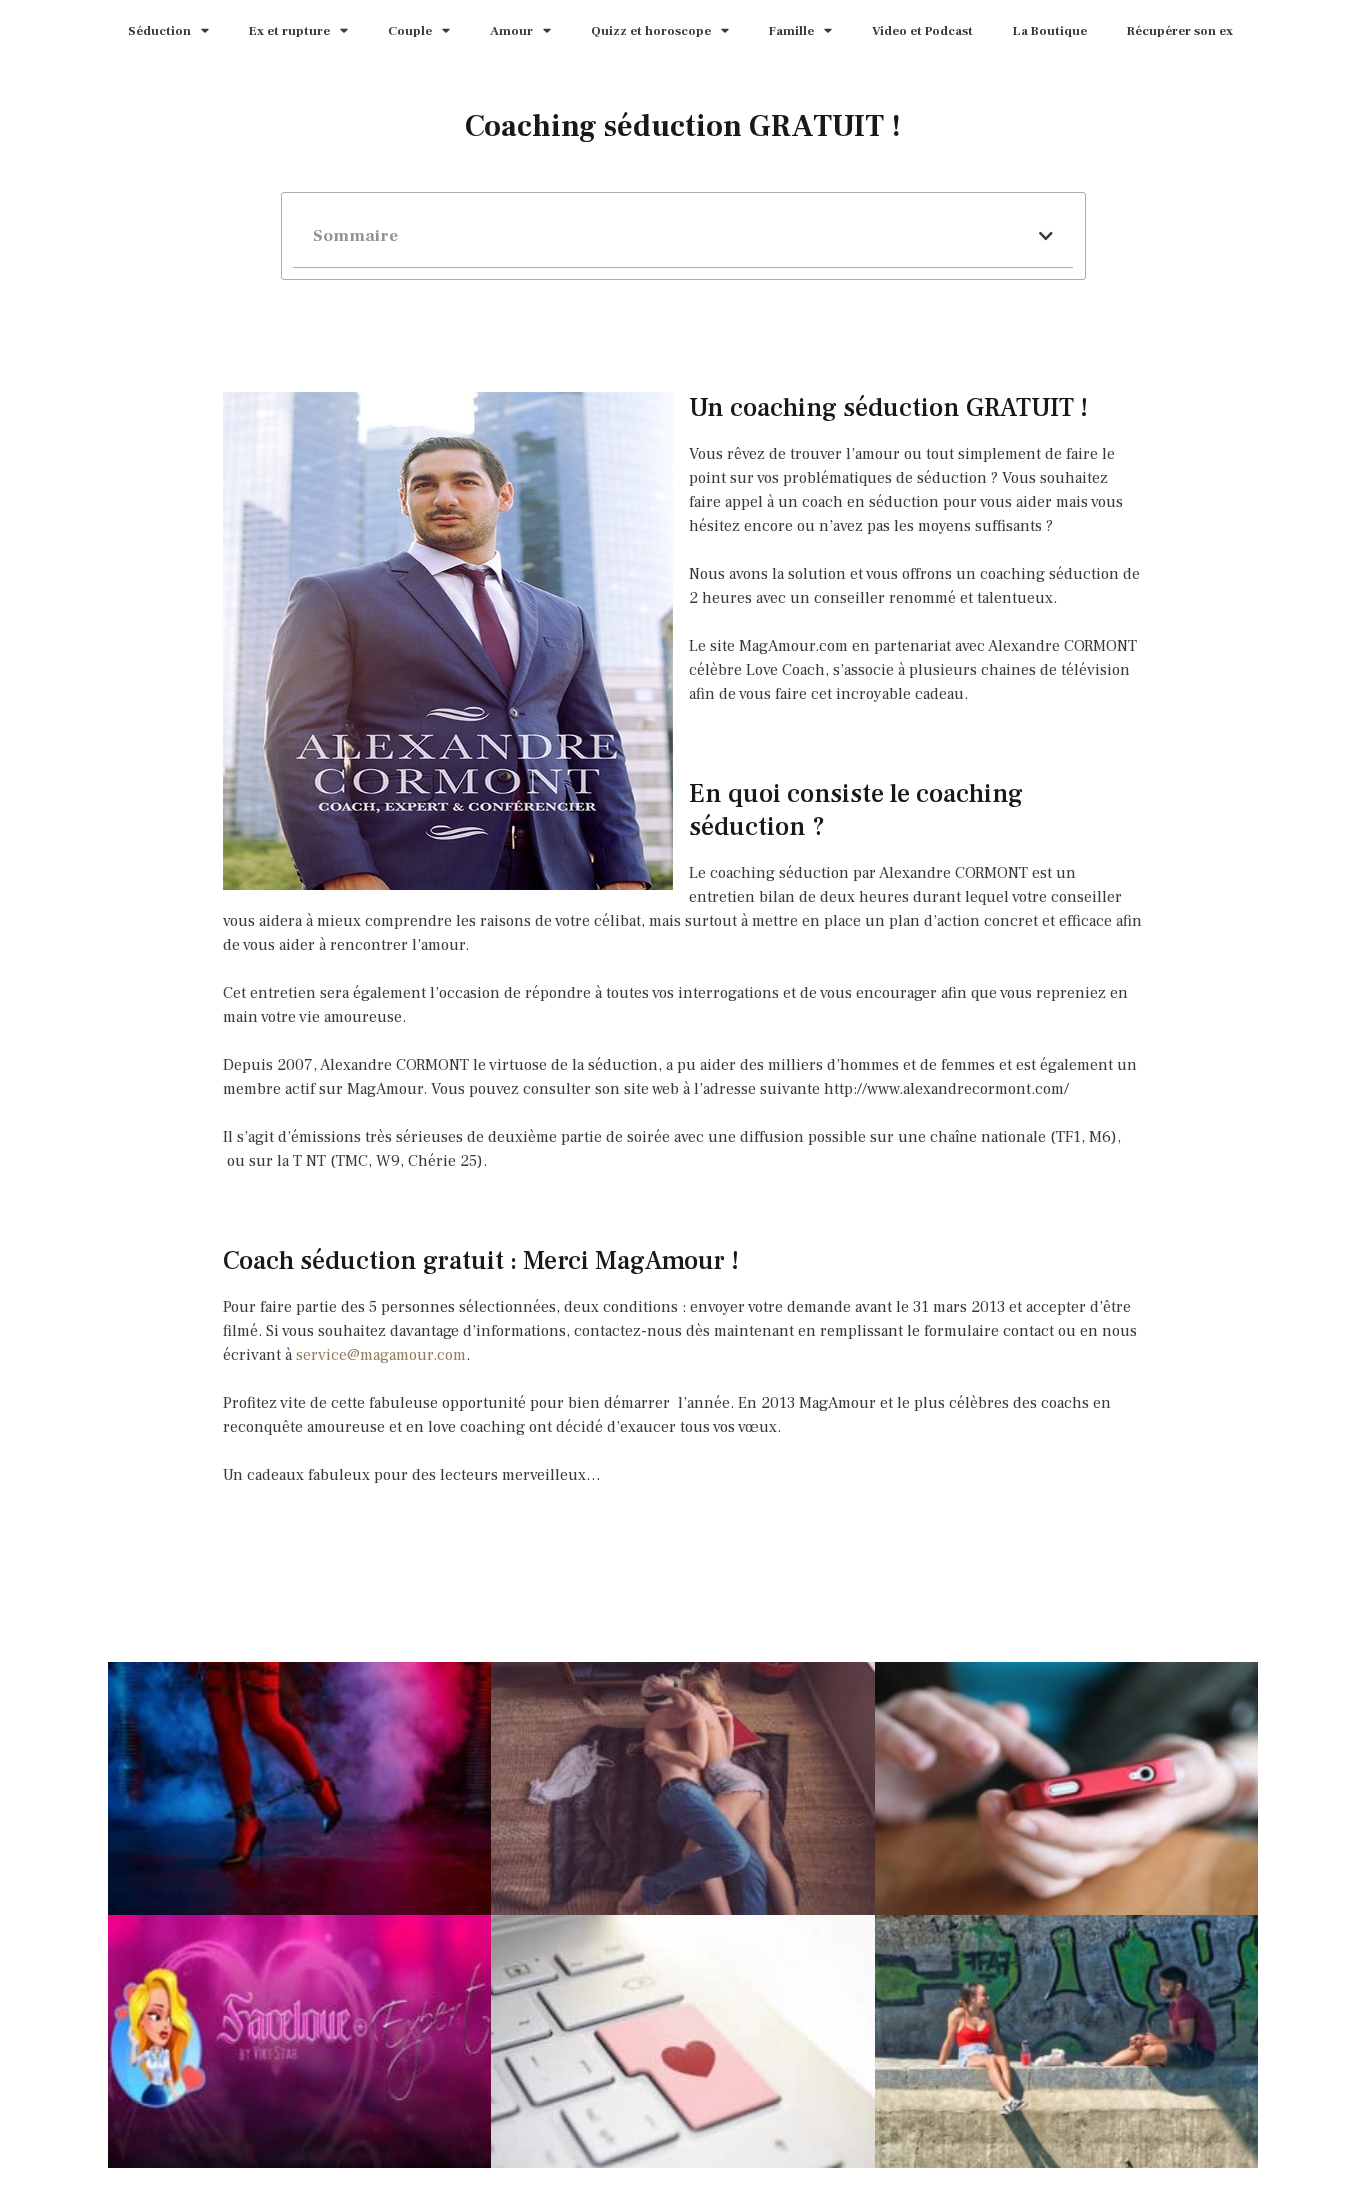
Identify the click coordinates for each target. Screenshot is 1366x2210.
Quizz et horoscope (651, 31)
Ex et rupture (289, 31)
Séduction (159, 31)
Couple (410, 31)
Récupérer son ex (1180, 31)
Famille (791, 31)
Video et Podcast (922, 31)
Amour (511, 31)
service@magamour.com (381, 1355)
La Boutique (1050, 31)
